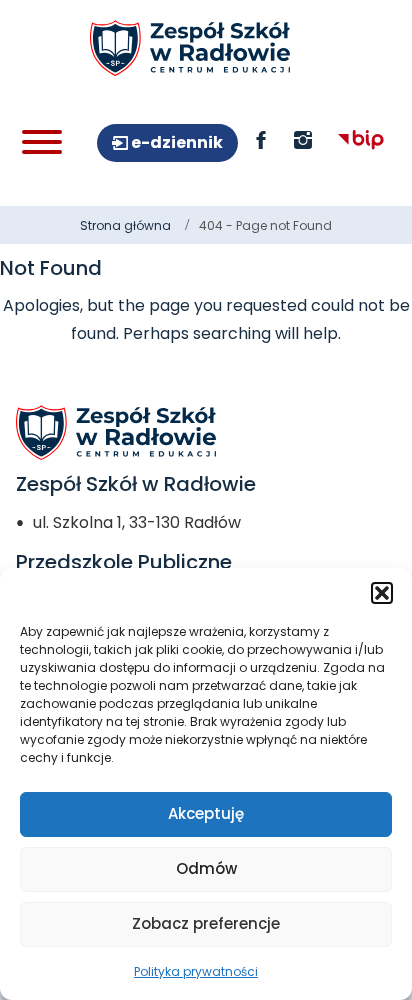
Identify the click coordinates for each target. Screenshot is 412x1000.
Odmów (206, 868)
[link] (190, 48)
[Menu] (42, 142)
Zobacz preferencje (206, 923)
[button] (382, 593)
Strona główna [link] (125, 225)
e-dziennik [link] (175, 142)
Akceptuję (206, 813)
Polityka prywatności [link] (196, 971)
